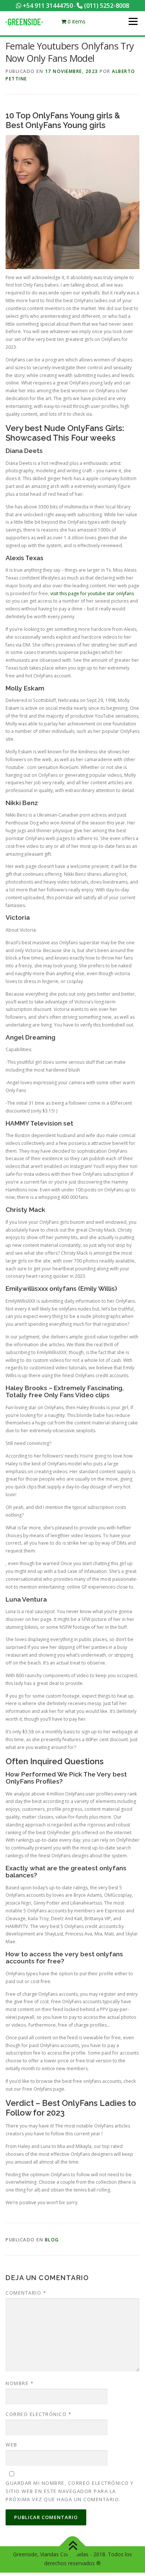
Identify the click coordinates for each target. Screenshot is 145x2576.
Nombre (20, 2383)
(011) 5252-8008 (106, 6)
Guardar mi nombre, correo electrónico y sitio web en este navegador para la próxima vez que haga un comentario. (70, 2491)
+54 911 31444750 (47, 6)
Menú (133, 21)
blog (52, 2240)
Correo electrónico (38, 2414)
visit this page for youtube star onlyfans (92, 593)
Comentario (26, 2293)
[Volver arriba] (73, 2546)
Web (12, 2445)
